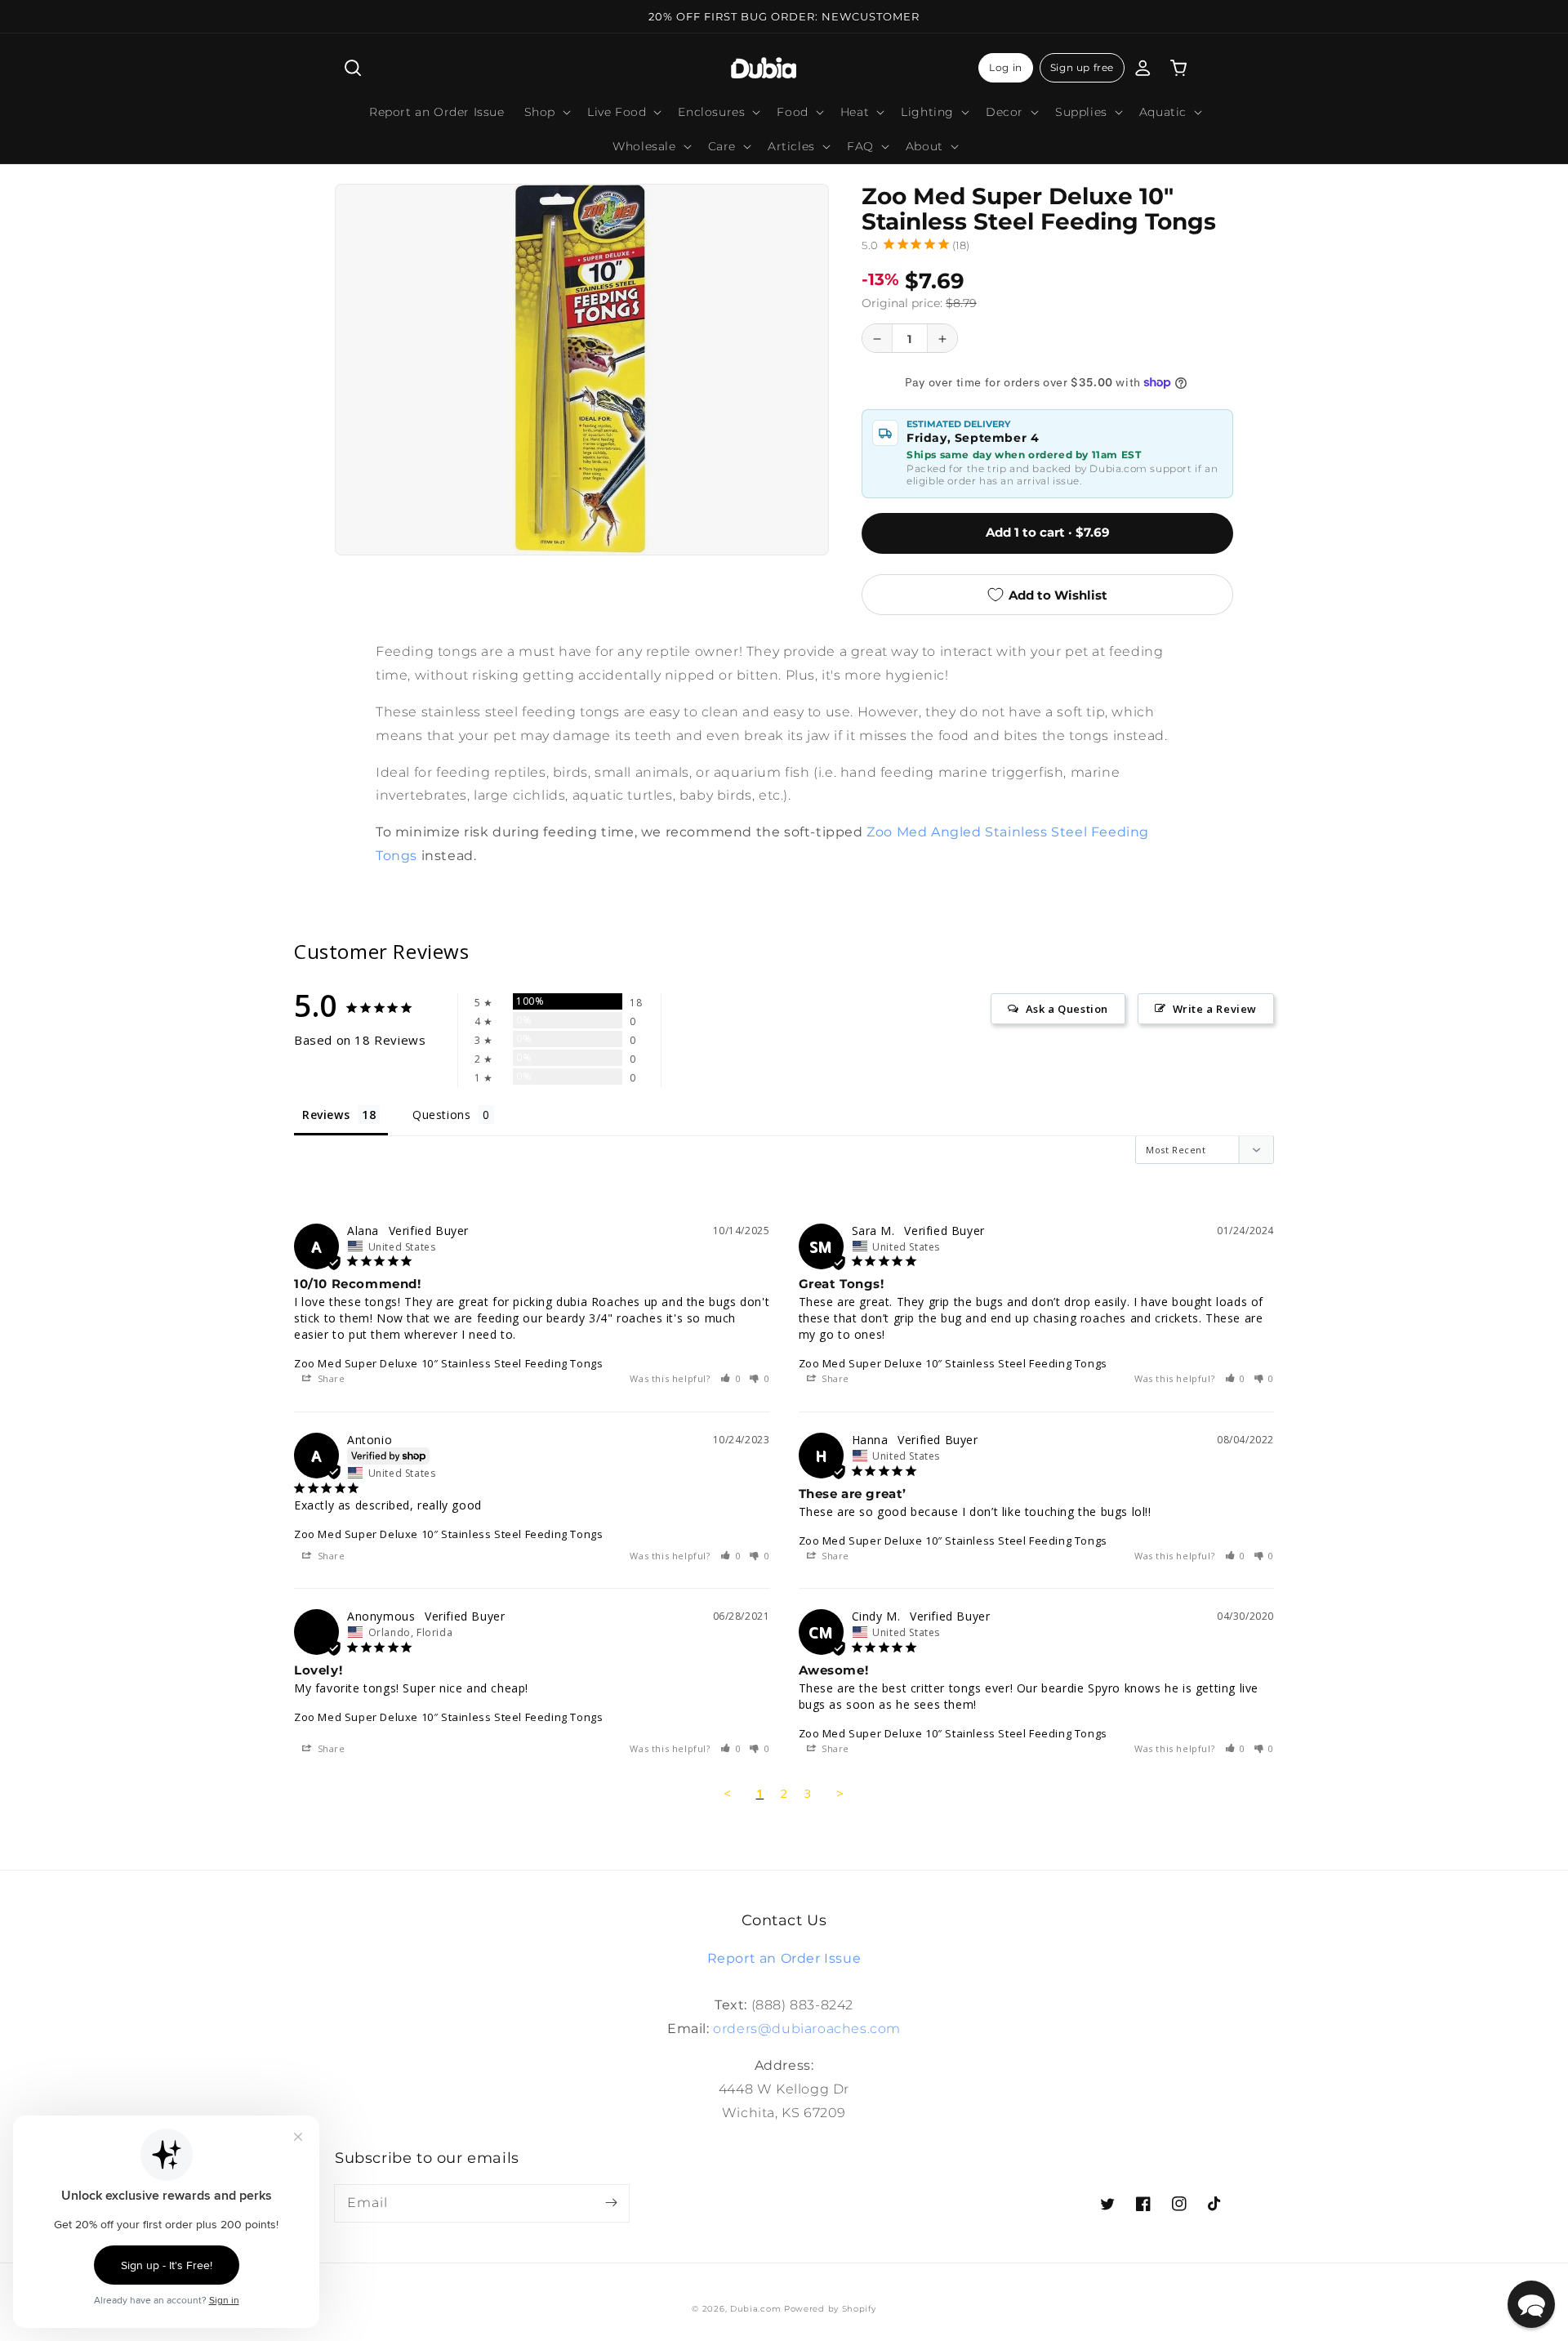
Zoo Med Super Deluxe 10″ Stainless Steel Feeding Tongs (448, 1363)
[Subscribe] (611, 2203)
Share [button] (330, 1378)
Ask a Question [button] (1067, 1009)
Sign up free (1082, 67)
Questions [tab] (441, 1115)
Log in (1006, 67)
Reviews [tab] (326, 1115)
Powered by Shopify (830, 2309)
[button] (353, 68)
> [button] (840, 1793)
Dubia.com (755, 2309)
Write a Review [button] (1215, 1009)
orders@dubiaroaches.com (807, 2029)
